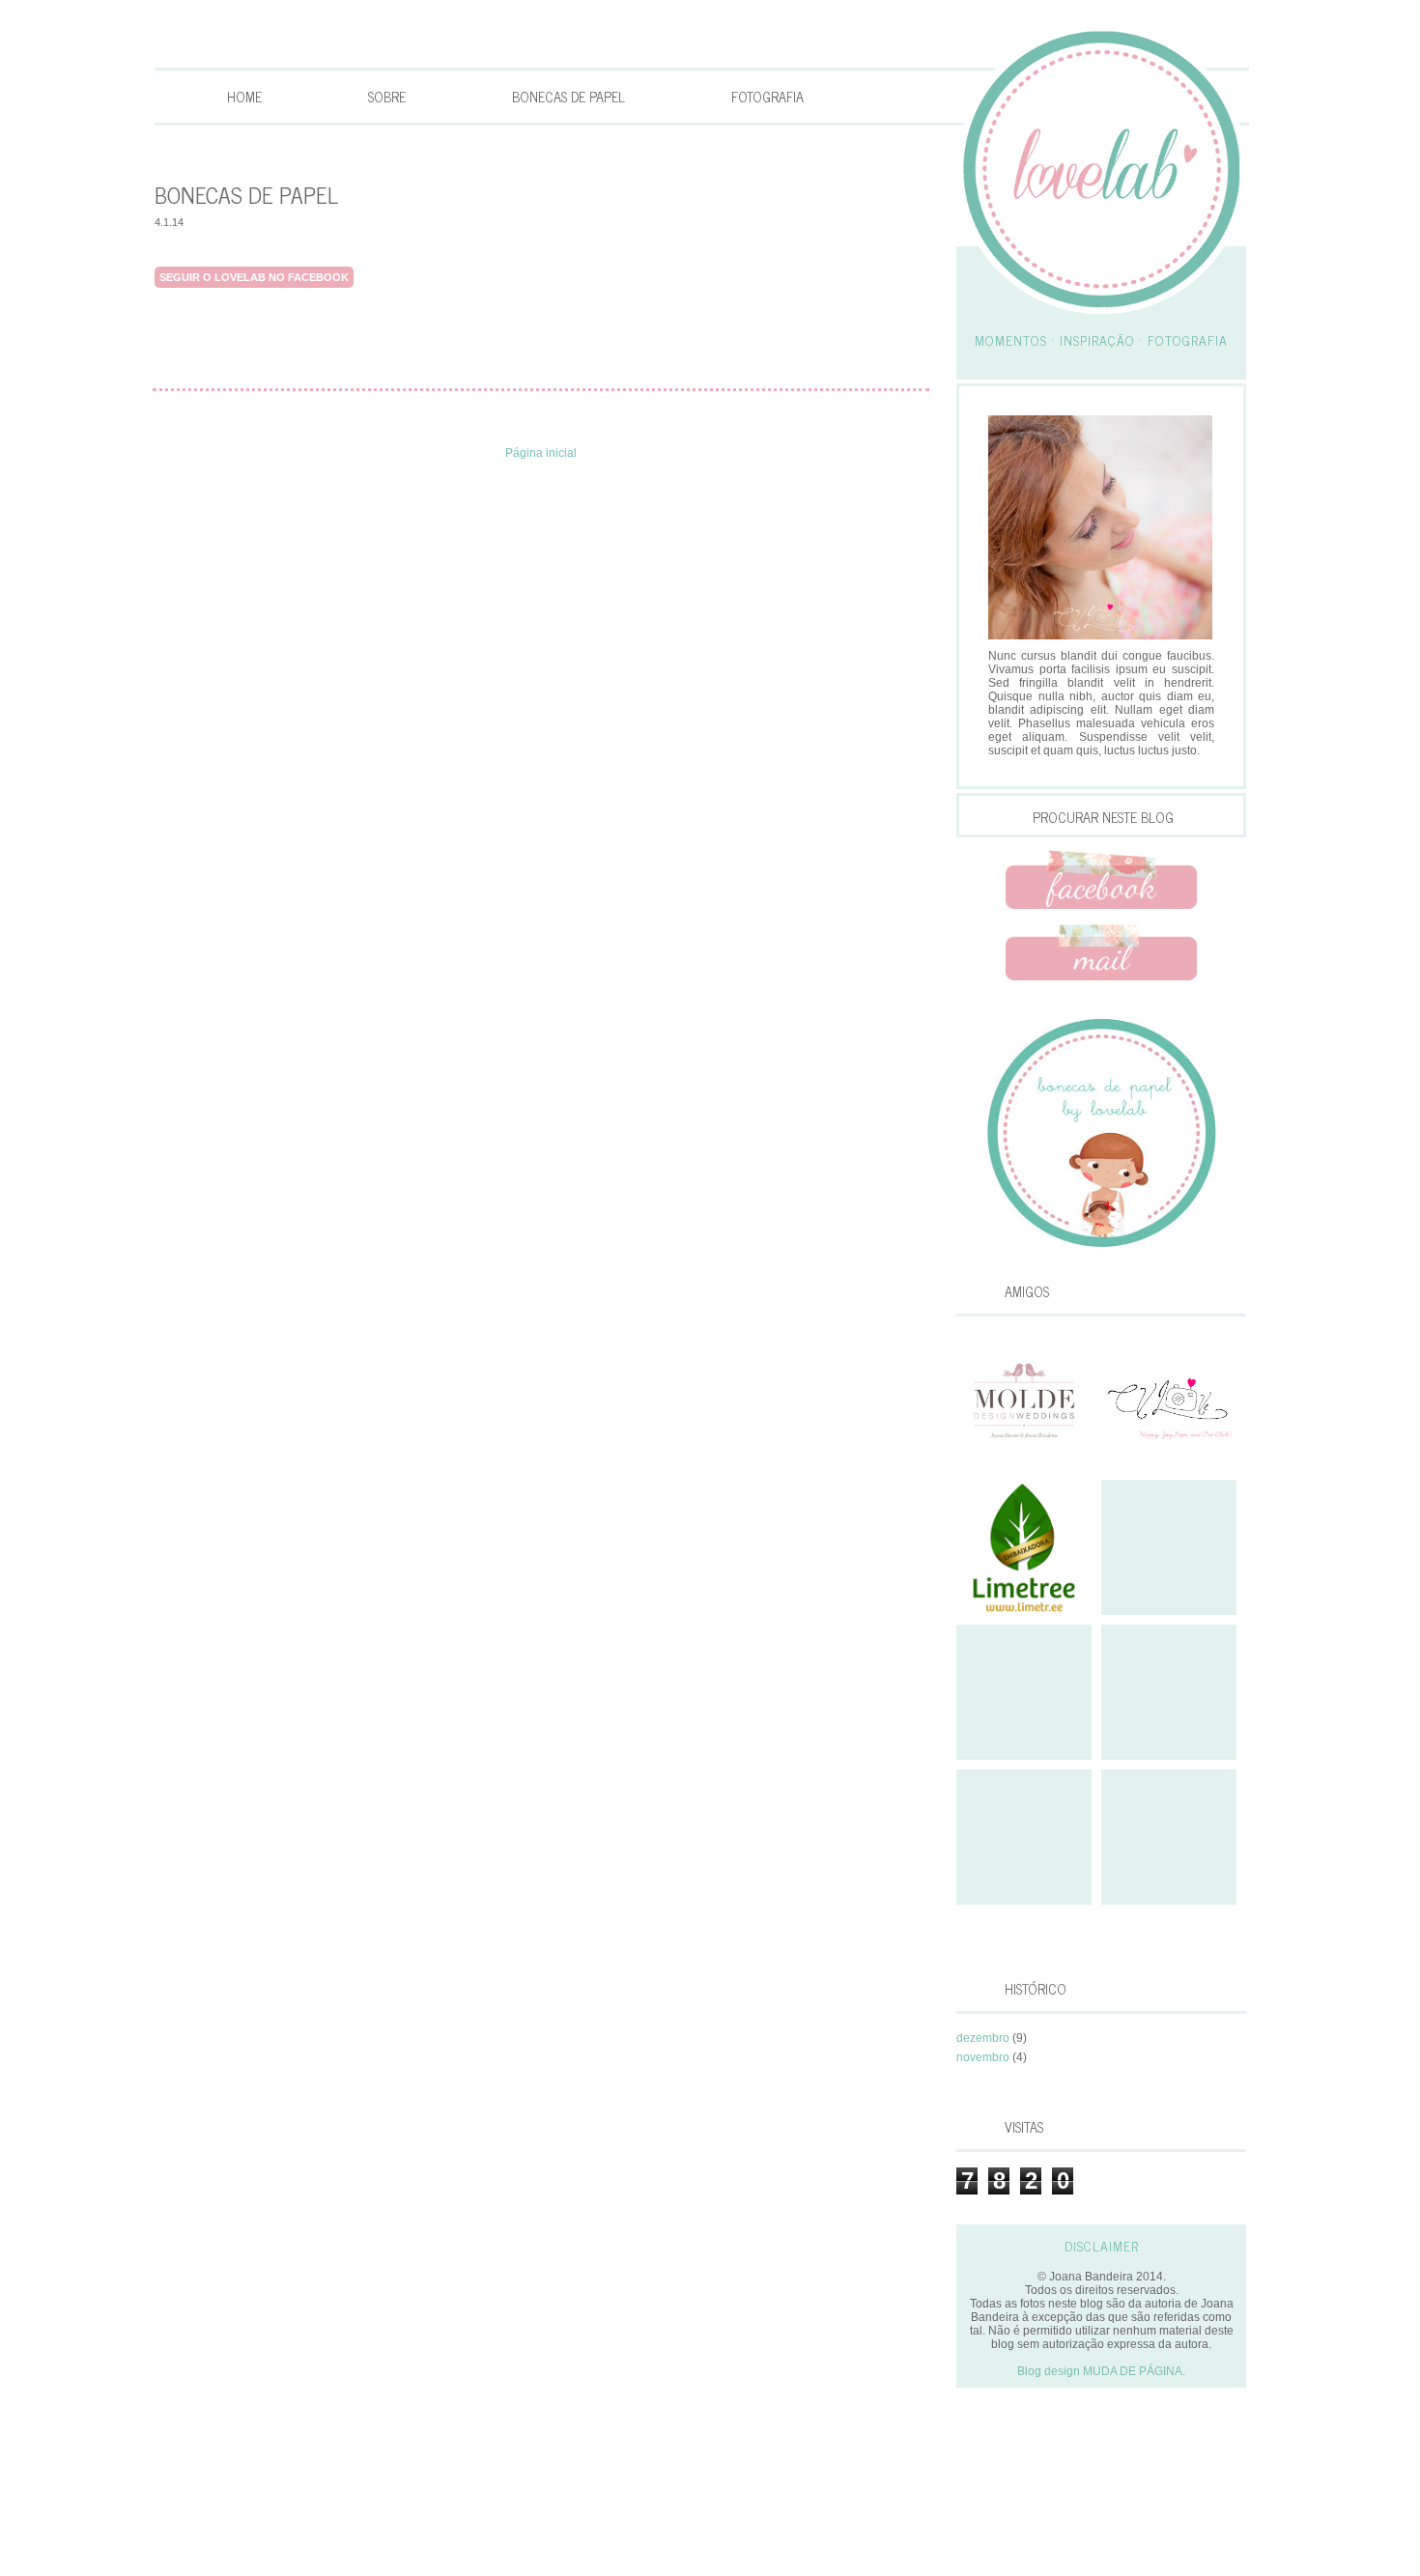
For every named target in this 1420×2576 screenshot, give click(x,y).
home (244, 97)
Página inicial (541, 453)
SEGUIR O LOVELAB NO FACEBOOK (254, 277)
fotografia (767, 97)
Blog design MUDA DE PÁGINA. (1101, 2371)
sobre (387, 97)
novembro (983, 2057)
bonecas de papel (568, 97)
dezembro (983, 2038)
